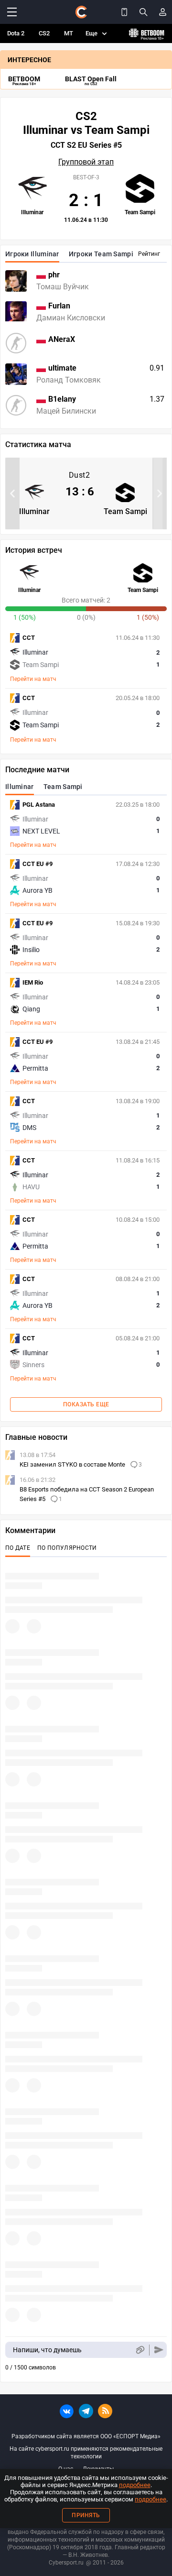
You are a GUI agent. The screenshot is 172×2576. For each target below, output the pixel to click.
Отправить (159, 2350)
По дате (18, 1548)
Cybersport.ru (66, 2563)
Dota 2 (16, 33)
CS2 (44, 33)
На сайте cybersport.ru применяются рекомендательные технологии (86, 2453)
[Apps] (124, 12)
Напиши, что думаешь (47, 2350)
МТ (69, 33)
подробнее (135, 2485)
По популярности (67, 1548)
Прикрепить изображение (140, 2350)
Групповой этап (86, 162)
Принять (86, 2515)
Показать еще (86, 1404)
